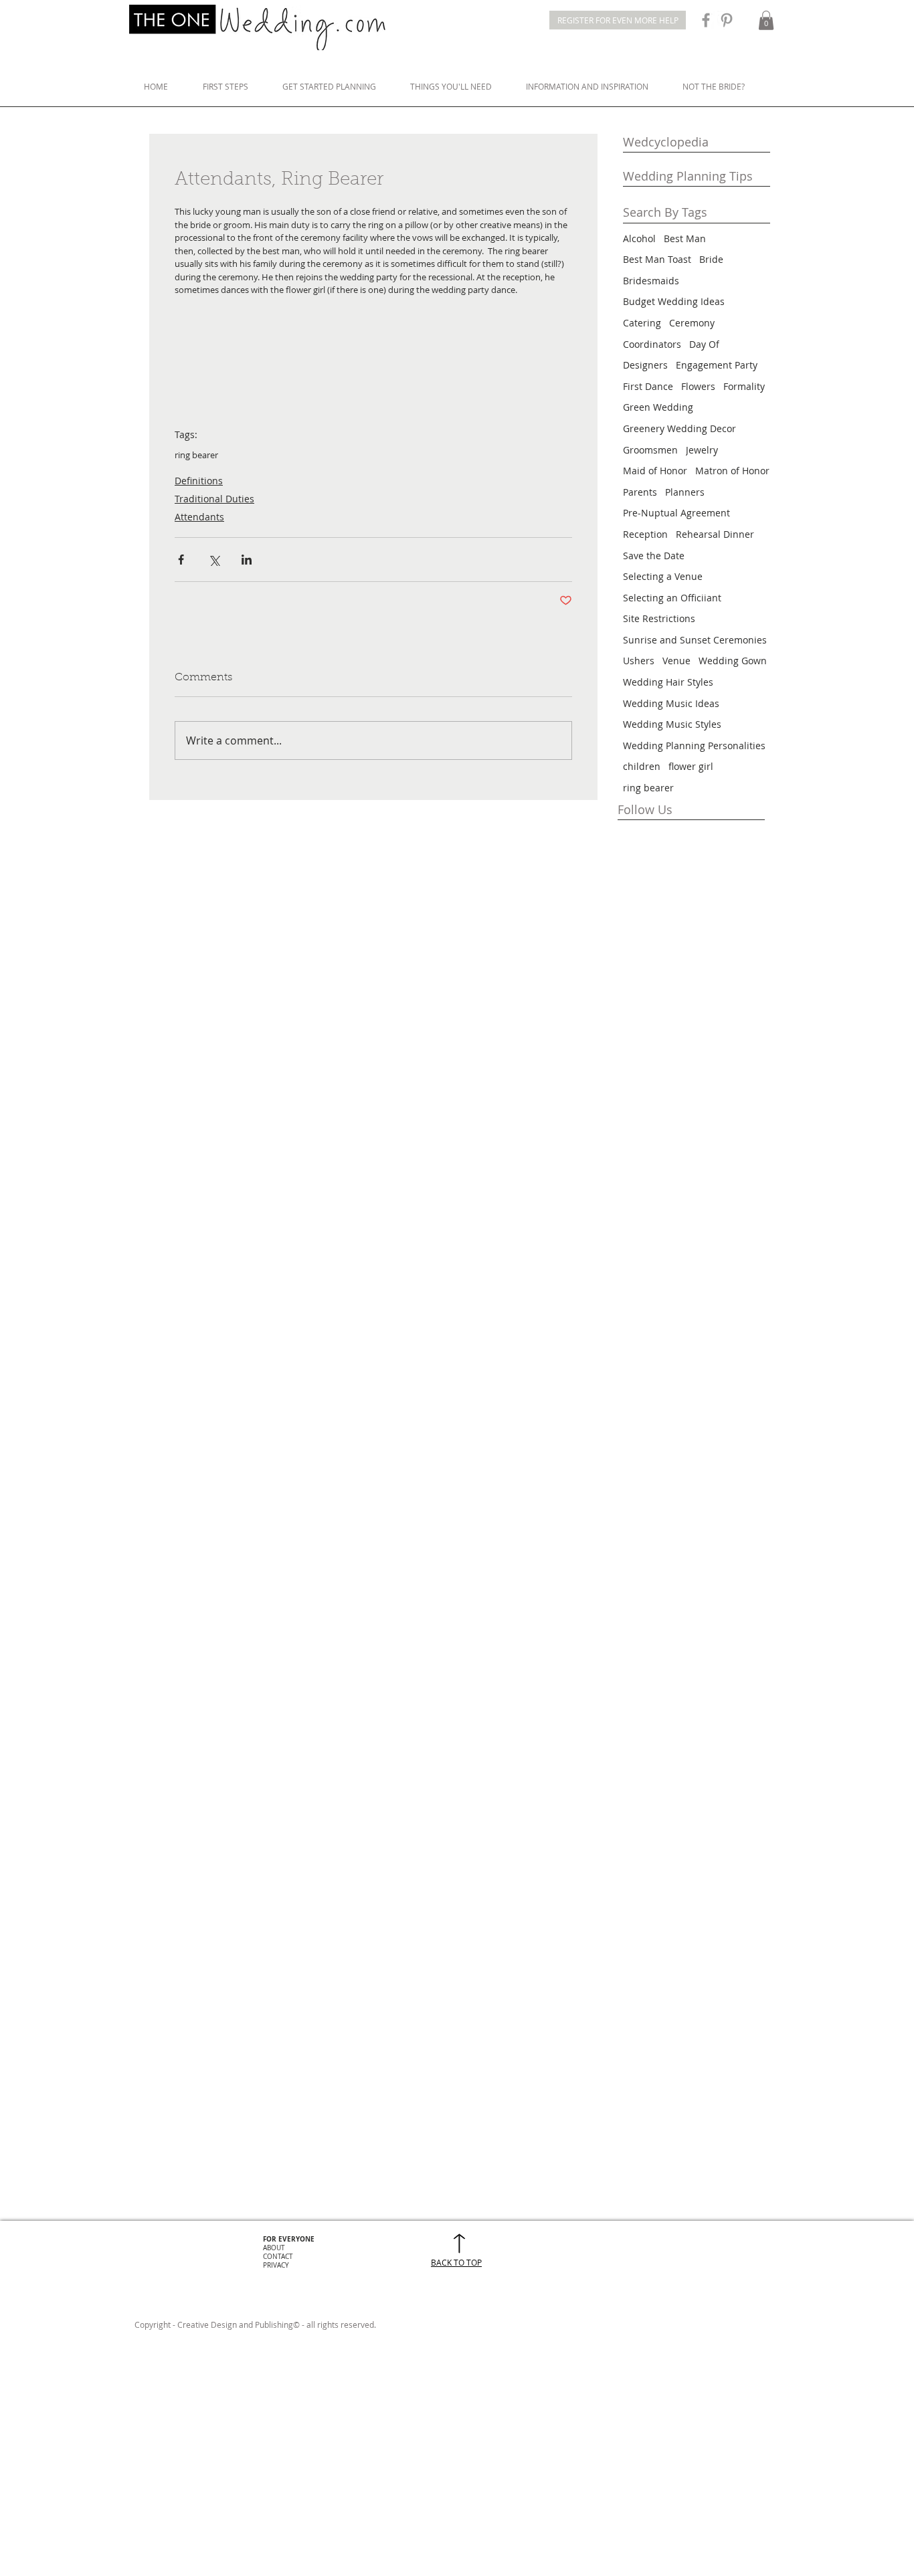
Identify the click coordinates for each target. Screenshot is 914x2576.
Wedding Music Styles (672, 724)
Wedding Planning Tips (688, 176)
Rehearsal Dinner (715, 534)
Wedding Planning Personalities (694, 746)
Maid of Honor (655, 471)
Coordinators (652, 344)
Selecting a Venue (663, 576)
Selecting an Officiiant (672, 598)
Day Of (704, 344)
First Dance (648, 386)
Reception (645, 534)
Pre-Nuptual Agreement (676, 513)
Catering (642, 323)
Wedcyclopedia (666, 142)
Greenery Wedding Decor (679, 428)
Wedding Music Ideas (671, 703)
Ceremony (692, 323)
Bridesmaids (651, 281)
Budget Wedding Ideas (674, 301)
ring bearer (196, 455)
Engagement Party (717, 365)
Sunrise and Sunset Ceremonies (695, 640)
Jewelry (702, 450)
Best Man (685, 238)
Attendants (199, 517)
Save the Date (654, 556)
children (642, 766)
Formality (744, 386)
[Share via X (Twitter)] (214, 560)
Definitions (199, 481)
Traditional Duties (214, 499)
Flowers (698, 386)
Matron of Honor (732, 471)
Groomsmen (650, 450)
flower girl (691, 766)
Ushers (639, 661)
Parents (640, 492)
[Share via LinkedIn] (247, 560)
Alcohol (639, 238)
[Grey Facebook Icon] (706, 20)
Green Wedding (658, 407)
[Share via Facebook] (181, 560)
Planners (685, 492)
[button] (766, 20)
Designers (645, 365)
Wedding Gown (733, 661)
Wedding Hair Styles (668, 682)
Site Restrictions (659, 618)
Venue (676, 661)
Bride (711, 259)
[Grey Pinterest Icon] (727, 20)
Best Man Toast (657, 259)
